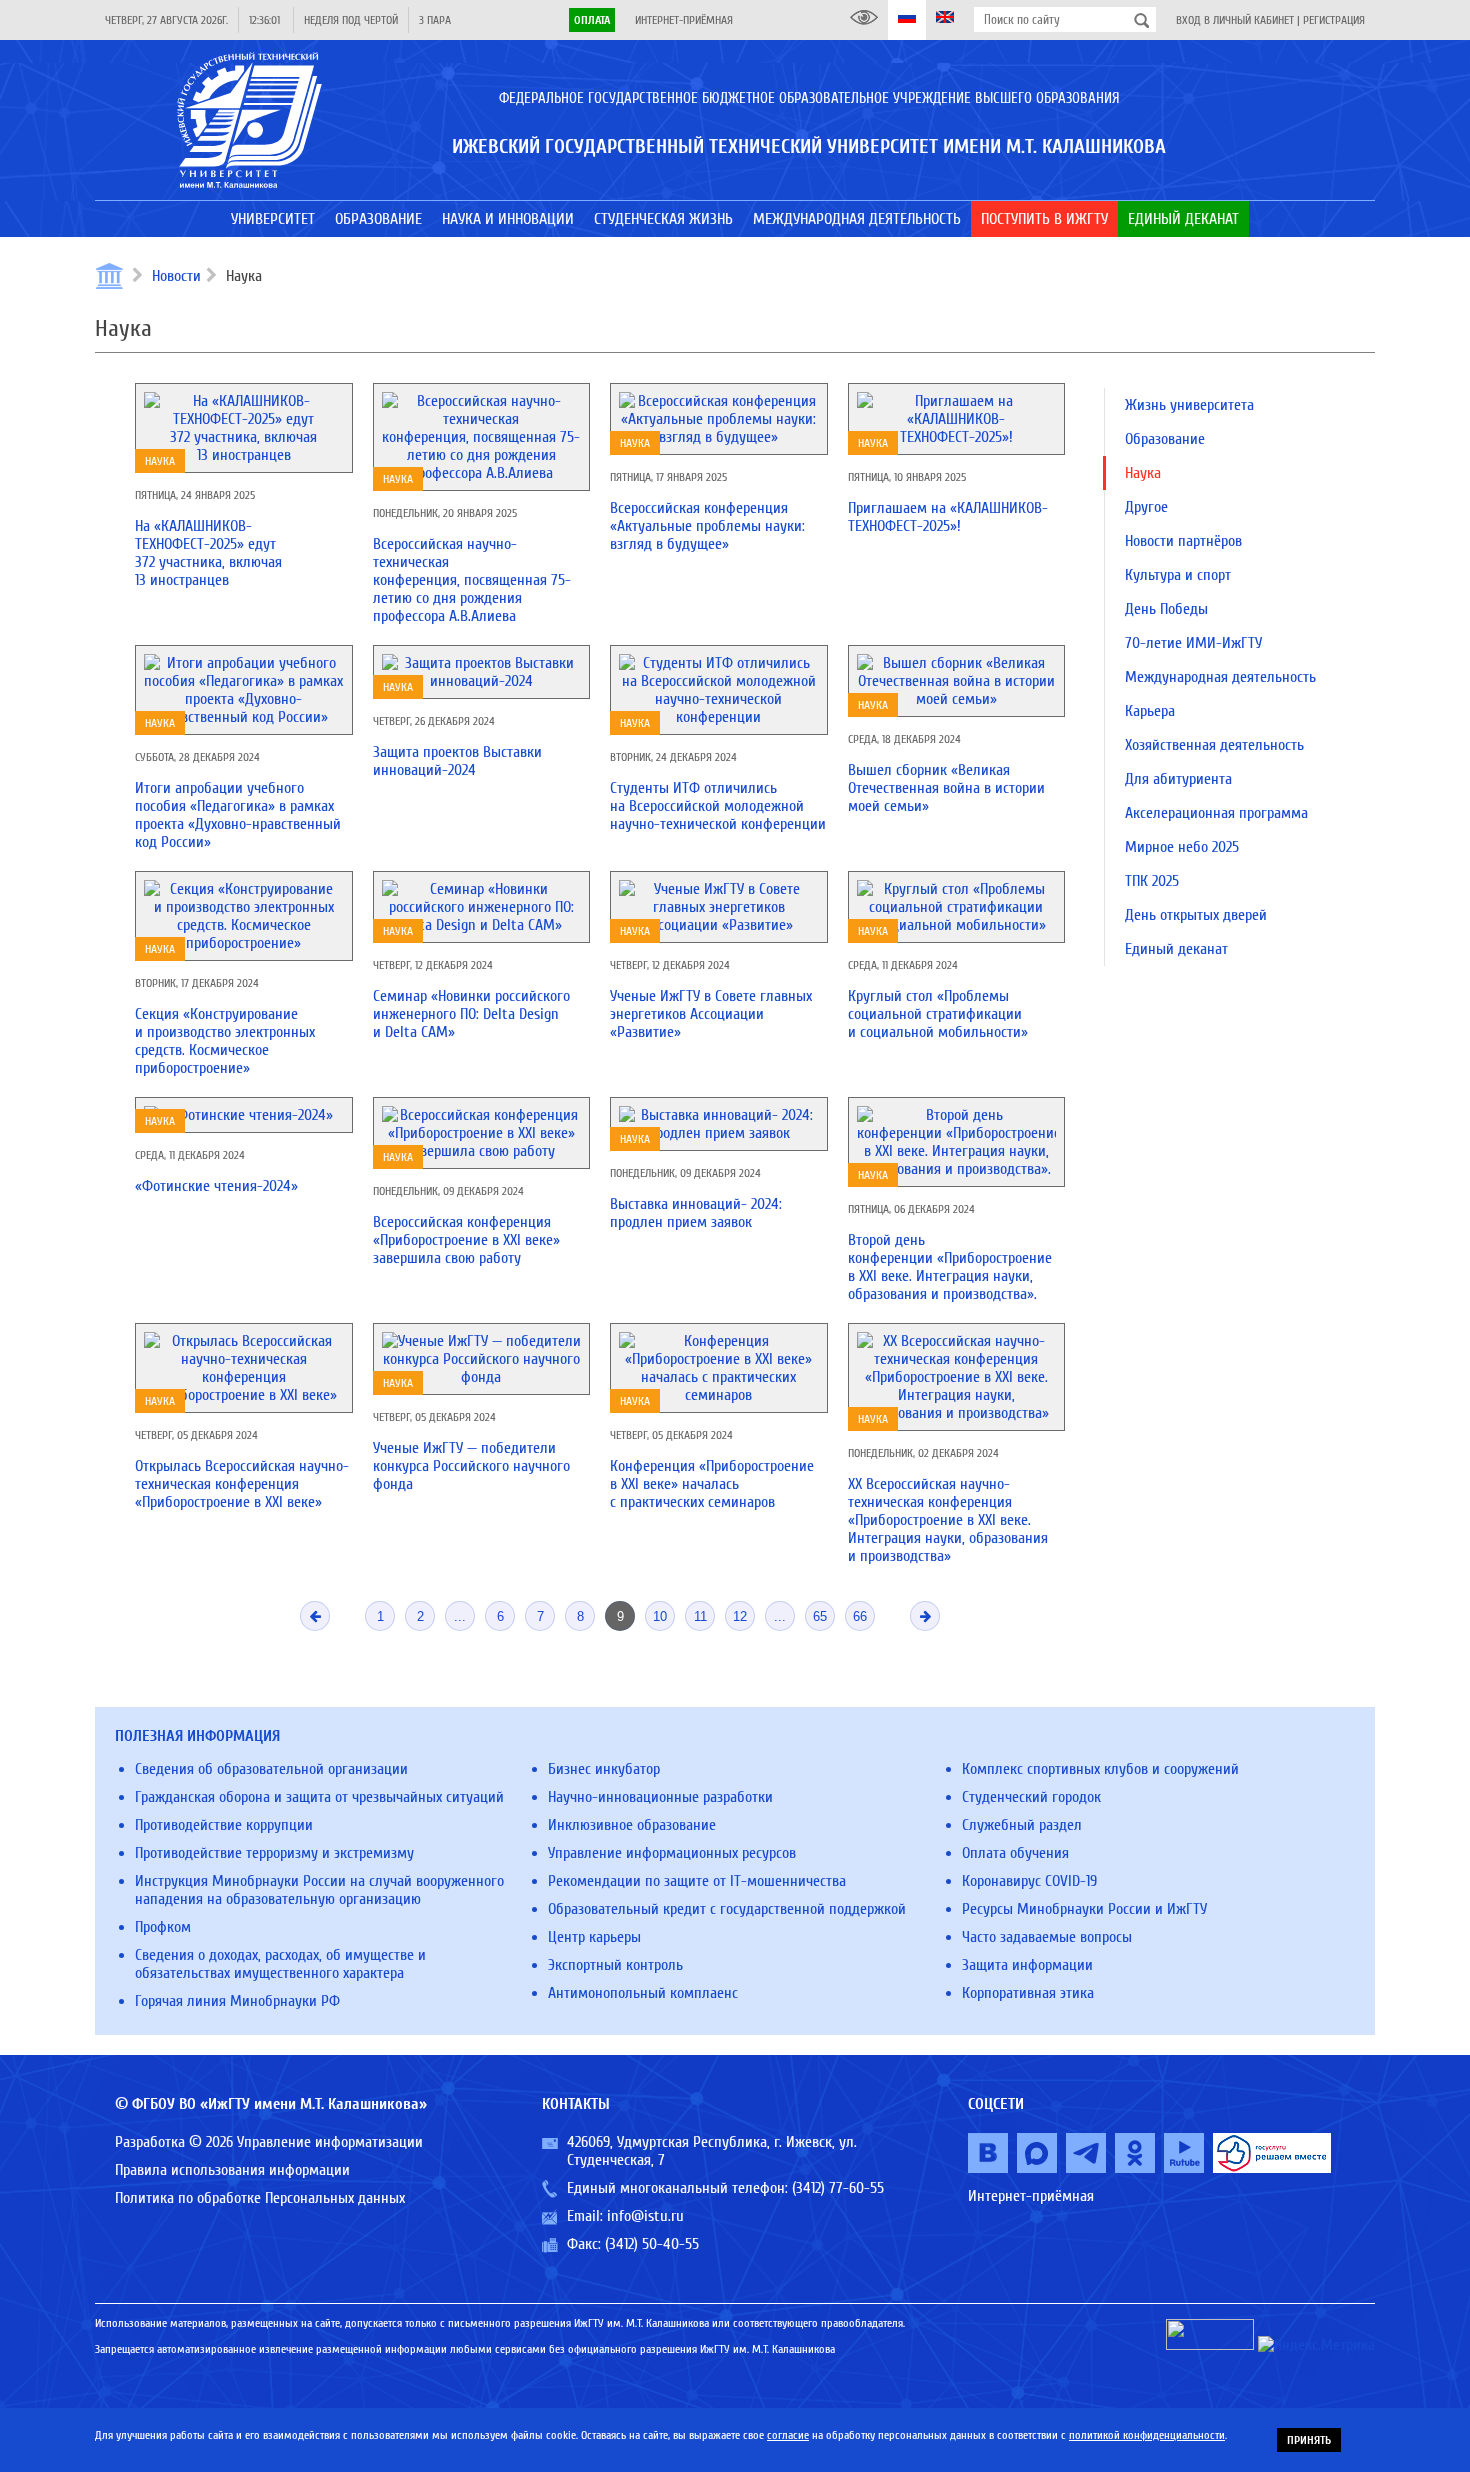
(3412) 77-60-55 (838, 2188)
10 (660, 1616)
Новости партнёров (1183, 541)
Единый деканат (1176, 949)
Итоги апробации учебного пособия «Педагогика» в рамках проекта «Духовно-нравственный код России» (238, 815)
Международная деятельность (1220, 677)
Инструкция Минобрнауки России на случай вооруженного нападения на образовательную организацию (319, 1890)
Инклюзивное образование (632, 1825)
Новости (176, 276)
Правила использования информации (232, 2170)
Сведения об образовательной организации (271, 1769)
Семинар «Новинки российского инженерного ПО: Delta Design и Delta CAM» (471, 1014)
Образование (1165, 439)
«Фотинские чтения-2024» (216, 1186)
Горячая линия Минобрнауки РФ (237, 2001)
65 (820, 1616)
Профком (163, 1927)
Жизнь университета (1189, 405)
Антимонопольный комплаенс (643, 1993)
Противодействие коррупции (224, 1825)
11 (700, 1616)
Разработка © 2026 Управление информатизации (269, 2142)
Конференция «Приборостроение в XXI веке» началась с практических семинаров (712, 1484)
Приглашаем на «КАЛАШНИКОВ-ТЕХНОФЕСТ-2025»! (948, 517)
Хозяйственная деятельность (1214, 745)
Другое (1146, 507)
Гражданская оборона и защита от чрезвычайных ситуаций (319, 1797)
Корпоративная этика (1028, 1993)
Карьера (1150, 711)
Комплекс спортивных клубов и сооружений (1100, 1769)
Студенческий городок (1031, 1797)
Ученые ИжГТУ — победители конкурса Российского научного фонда (471, 1466)
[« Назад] (315, 1616)
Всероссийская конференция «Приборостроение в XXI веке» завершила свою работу (466, 1240)
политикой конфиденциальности (1147, 2435)
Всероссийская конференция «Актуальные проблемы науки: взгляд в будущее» (707, 526)
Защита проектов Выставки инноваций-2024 (457, 761)
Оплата (592, 20)
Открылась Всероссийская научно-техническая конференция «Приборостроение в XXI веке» (242, 1484)
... (460, 1616)
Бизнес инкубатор (604, 1769)
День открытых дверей (1196, 915)
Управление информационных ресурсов (672, 1853)
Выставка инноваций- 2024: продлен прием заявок (696, 1213)
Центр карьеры (594, 1937)
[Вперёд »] (925, 1616)
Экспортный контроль (615, 1965)
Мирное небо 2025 (1182, 847)
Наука (160, 461)
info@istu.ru (645, 2216)
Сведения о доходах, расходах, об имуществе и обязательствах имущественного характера (280, 1964)
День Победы (1166, 609)
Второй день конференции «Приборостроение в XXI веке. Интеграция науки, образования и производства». (950, 1267)
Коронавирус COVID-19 (1029, 1881)
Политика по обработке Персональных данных (260, 2198)
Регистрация (1334, 20)
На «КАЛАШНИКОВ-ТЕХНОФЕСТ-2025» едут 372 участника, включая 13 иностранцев (208, 553)
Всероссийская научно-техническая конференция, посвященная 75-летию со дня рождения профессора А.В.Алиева (472, 580)
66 (860, 1616)
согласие (788, 2435)
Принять (1309, 2440)
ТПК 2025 (1152, 881)
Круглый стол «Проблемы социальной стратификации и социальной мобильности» (938, 1014)
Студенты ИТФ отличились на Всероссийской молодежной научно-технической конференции (718, 806)
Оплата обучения (1015, 1853)
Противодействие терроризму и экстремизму (274, 1853)
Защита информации (1027, 1965)
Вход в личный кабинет (1235, 20)
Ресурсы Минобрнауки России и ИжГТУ (1084, 1909)
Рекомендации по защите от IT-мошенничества (697, 1881)
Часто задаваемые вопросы (1047, 1937)
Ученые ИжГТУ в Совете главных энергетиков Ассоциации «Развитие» (711, 1014)
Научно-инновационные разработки (660, 1797)
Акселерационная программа (1216, 813)
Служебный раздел (1022, 1825)
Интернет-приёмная (684, 20)
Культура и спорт (1178, 575)
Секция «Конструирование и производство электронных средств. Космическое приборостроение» (225, 1041)
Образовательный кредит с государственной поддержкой (727, 1909)
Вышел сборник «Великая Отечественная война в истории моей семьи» (946, 788)
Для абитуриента (1178, 779)
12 (740, 1616)
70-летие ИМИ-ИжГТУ (1193, 643)
